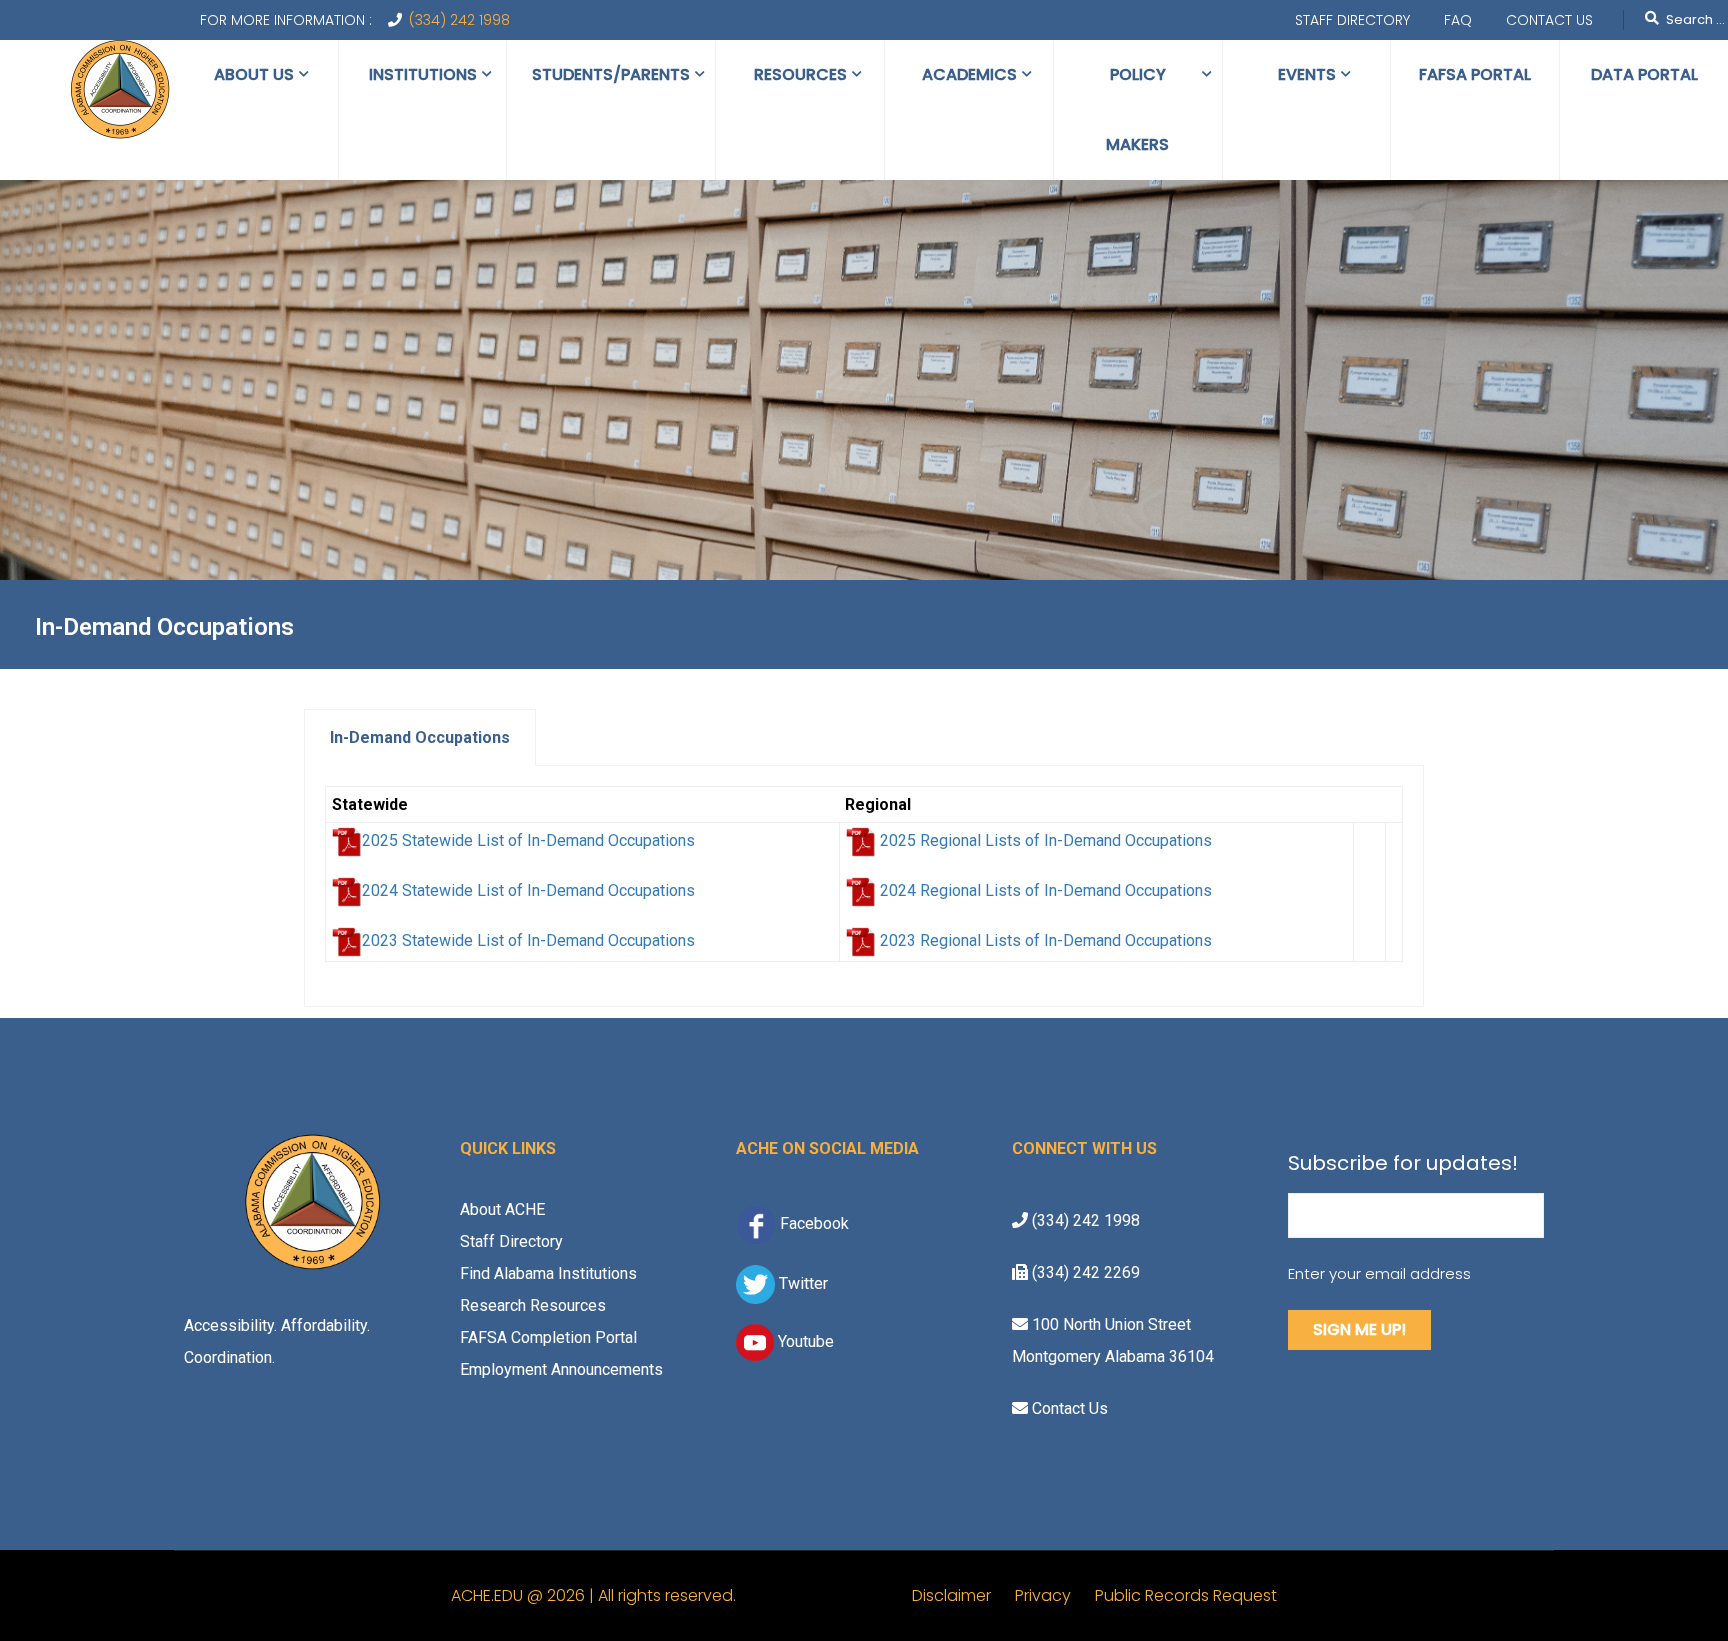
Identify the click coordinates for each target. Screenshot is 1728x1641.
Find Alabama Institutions (548, 1273)
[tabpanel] (864, 886)
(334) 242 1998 (459, 20)
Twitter (801, 1282)
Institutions (423, 74)
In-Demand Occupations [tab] (420, 737)
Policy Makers (1137, 109)
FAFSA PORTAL (1475, 74)
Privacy (1055, 1595)
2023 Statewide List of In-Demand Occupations (528, 940)
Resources (800, 74)
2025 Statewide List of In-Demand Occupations (528, 840)
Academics (969, 74)
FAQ (1458, 20)
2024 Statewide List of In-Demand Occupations (528, 890)
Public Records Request (1186, 1595)
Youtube (804, 1341)
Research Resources (533, 1305)
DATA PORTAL (1644, 74)
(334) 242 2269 (1084, 1272)
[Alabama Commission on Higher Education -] (120, 90)
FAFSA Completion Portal (548, 1337)
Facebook (814, 1223)
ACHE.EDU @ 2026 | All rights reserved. (681, 1595)
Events (1307, 74)
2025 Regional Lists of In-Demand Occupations (1046, 840)
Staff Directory (1352, 20)
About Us (254, 74)
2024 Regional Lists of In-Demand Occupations (1046, 890)
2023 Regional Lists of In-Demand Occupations (1046, 940)
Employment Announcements (561, 1369)
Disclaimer (963, 1595)
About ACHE (502, 1209)
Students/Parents (611, 74)
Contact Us (1549, 20)
